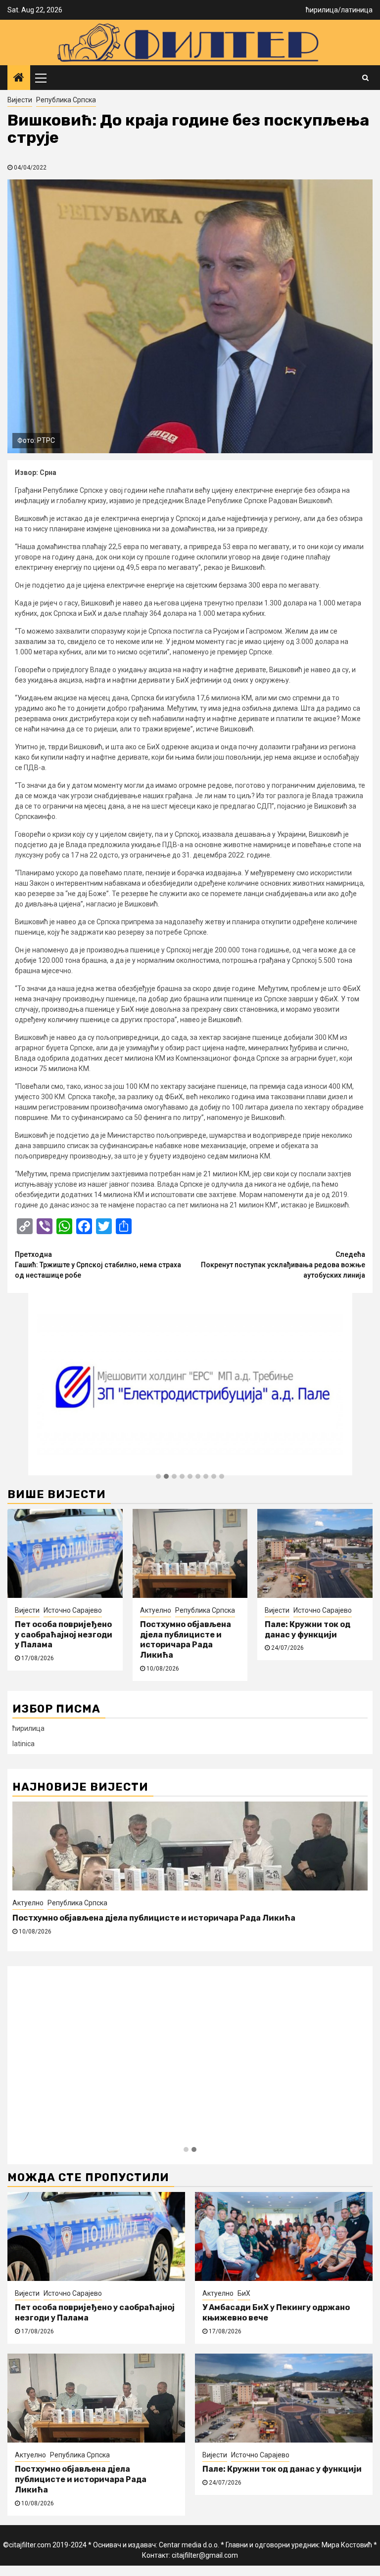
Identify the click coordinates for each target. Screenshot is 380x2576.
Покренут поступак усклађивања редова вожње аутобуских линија (283, 1265)
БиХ (244, 2293)
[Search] (365, 78)
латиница (357, 10)
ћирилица (322, 10)
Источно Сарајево (73, 1610)
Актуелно (156, 1610)
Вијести (20, 100)
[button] (158, 1477)
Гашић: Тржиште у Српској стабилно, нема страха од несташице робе (98, 1265)
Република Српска (66, 100)
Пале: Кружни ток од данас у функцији (308, 1630)
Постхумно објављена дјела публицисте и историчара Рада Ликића (186, 1640)
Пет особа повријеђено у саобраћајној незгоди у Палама (64, 1635)
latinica (24, 1744)
